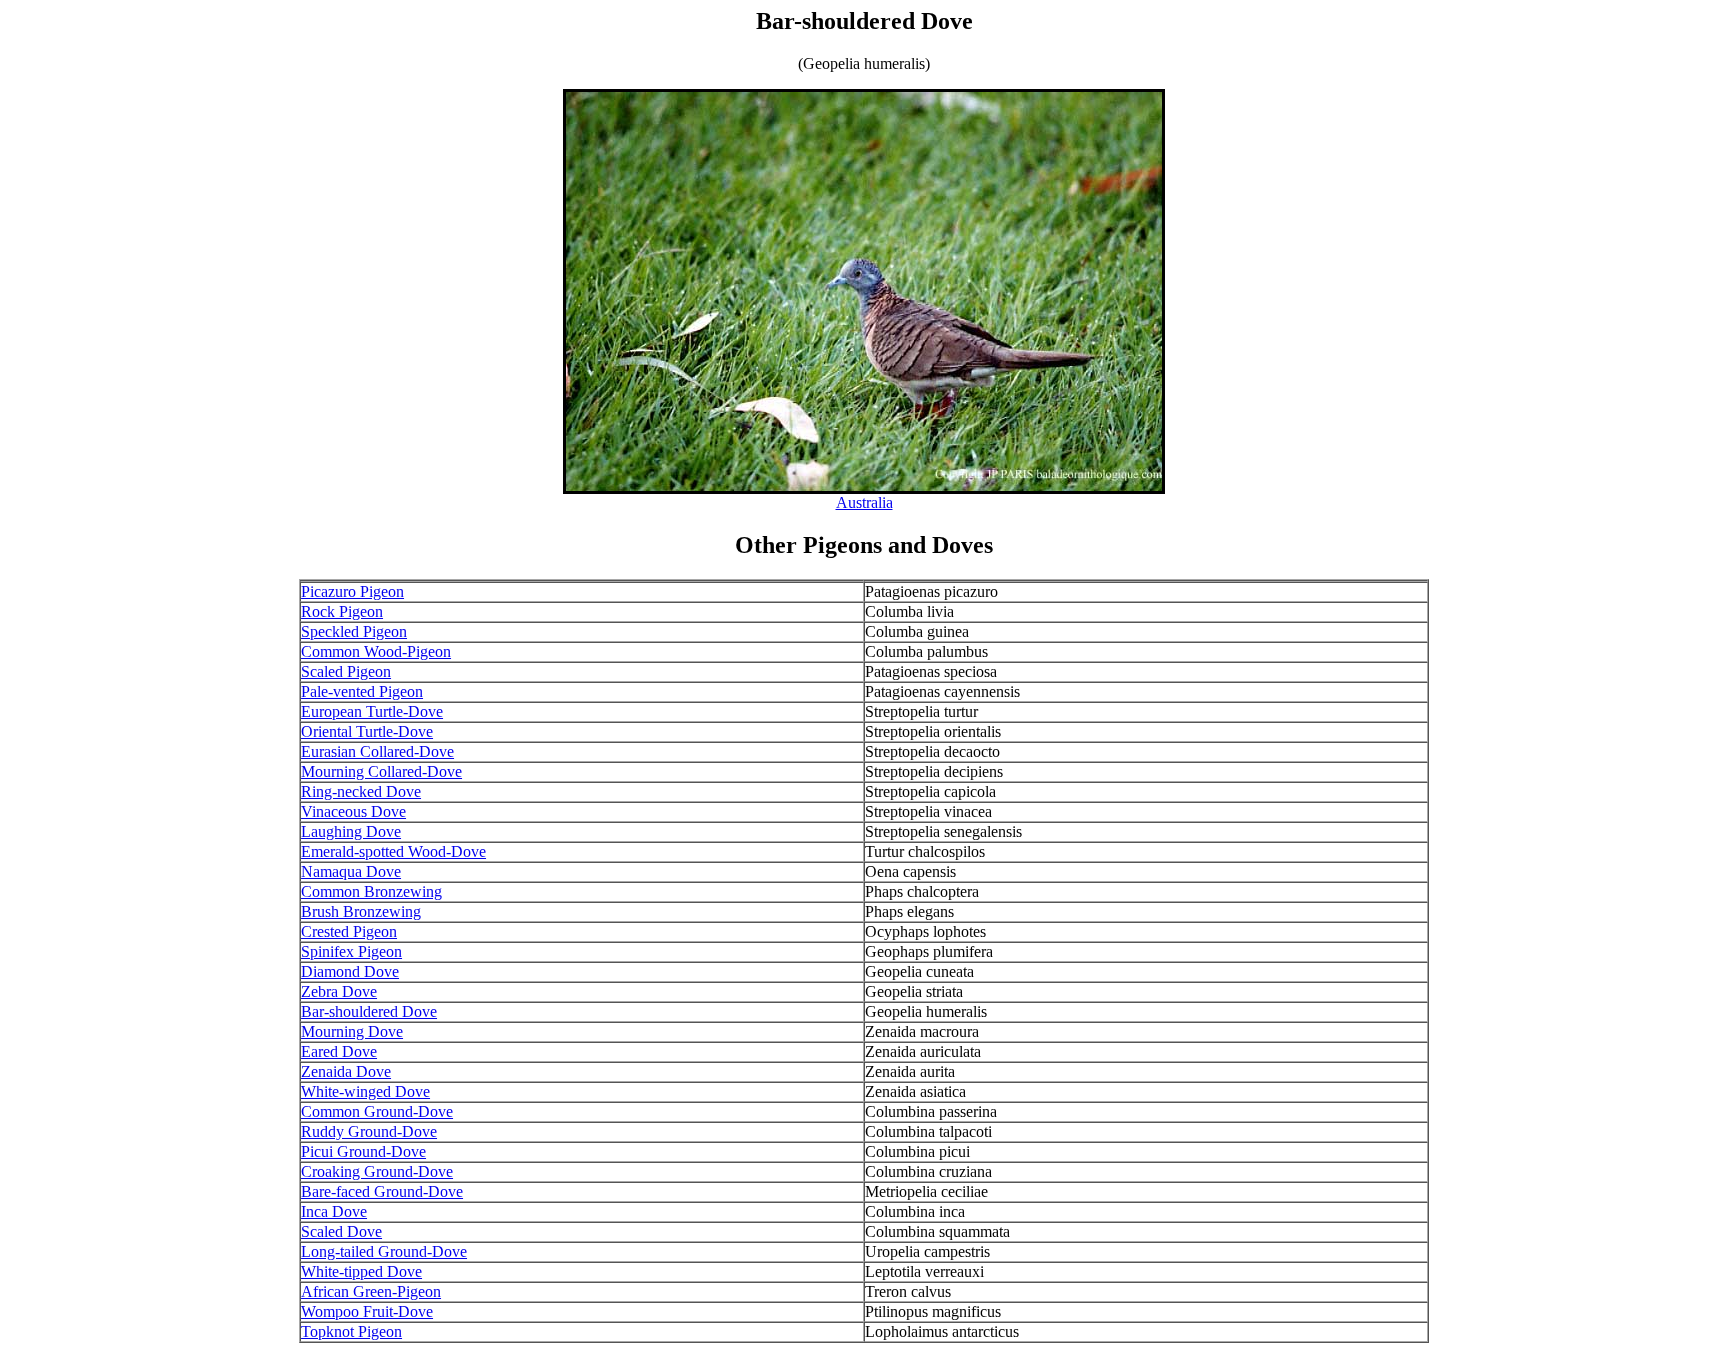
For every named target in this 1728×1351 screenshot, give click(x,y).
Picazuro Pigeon (352, 591)
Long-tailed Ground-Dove (384, 1251)
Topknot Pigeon (351, 1331)
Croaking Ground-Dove (377, 1171)
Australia (864, 502)
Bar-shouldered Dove (369, 1011)
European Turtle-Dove (372, 711)
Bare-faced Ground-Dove (382, 1191)
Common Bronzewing (371, 891)
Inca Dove (334, 1211)
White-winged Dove (365, 1091)
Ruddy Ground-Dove (369, 1131)
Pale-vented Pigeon (362, 691)
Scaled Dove (341, 1231)
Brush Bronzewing (361, 911)
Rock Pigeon (342, 611)
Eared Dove (339, 1051)
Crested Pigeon (349, 931)
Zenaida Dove (346, 1071)
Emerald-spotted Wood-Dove (393, 851)
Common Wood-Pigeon (376, 651)
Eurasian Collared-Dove (377, 751)
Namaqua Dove (351, 871)
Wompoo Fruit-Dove (367, 1311)
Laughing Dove (351, 831)
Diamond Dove (350, 971)
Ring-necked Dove (361, 791)
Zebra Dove (339, 991)
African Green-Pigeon (371, 1291)
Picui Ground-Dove (363, 1151)
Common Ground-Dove (377, 1111)
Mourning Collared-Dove (381, 771)
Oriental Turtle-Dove (367, 731)
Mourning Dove (352, 1031)
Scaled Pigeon (346, 671)
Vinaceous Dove (353, 811)
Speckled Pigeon (354, 631)
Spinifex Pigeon (351, 951)
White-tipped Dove (361, 1271)
